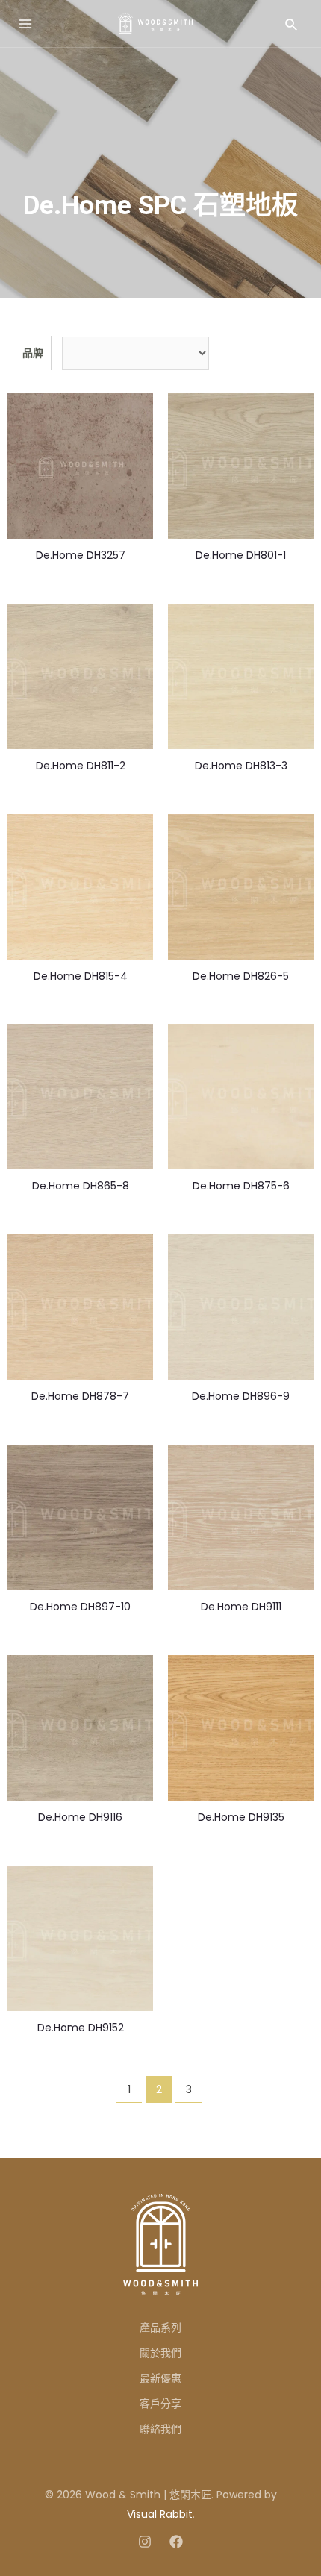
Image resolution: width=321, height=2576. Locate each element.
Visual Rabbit (160, 2514)
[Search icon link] (292, 24)
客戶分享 (160, 2404)
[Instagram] (145, 2542)
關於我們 (160, 2353)
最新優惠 (160, 2378)
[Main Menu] (25, 24)
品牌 (33, 353)
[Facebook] (176, 2542)
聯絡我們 (160, 2429)
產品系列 (160, 2328)
